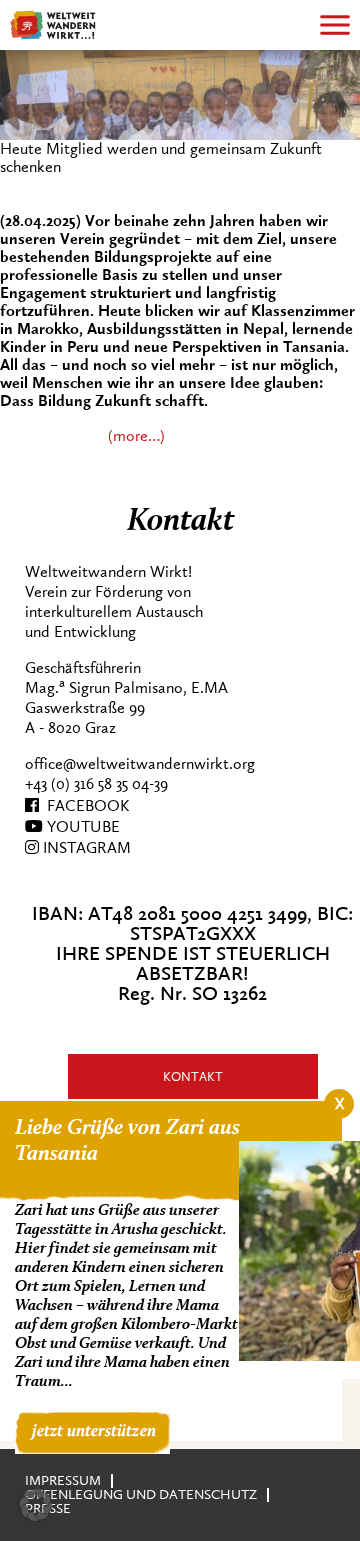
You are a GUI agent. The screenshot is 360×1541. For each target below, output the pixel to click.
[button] (36, 1505)
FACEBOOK (84, 806)
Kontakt (193, 1076)
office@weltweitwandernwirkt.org (140, 764)
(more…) (136, 436)
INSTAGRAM (85, 848)
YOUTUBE (81, 827)
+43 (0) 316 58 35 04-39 (96, 784)
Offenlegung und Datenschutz (141, 1494)
